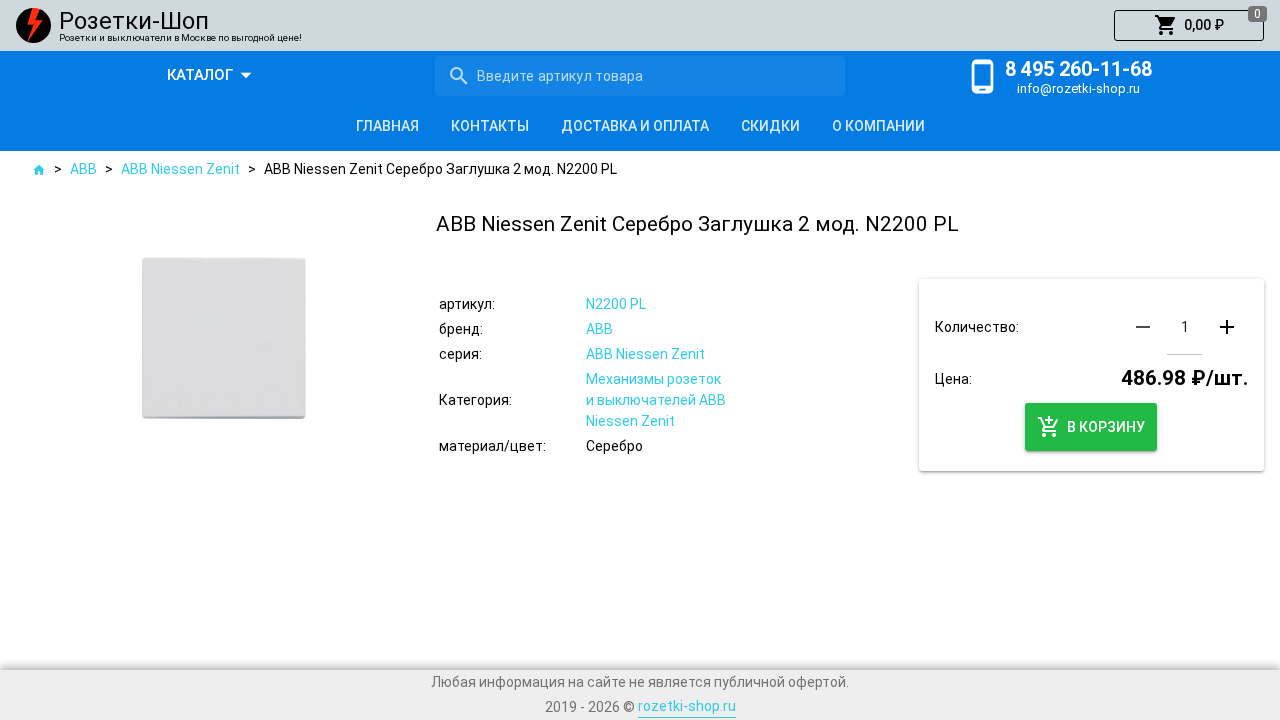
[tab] (387, 126)
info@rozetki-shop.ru (1078, 88)
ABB (83, 169)
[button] (1189, 26)
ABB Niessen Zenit (180, 169)
